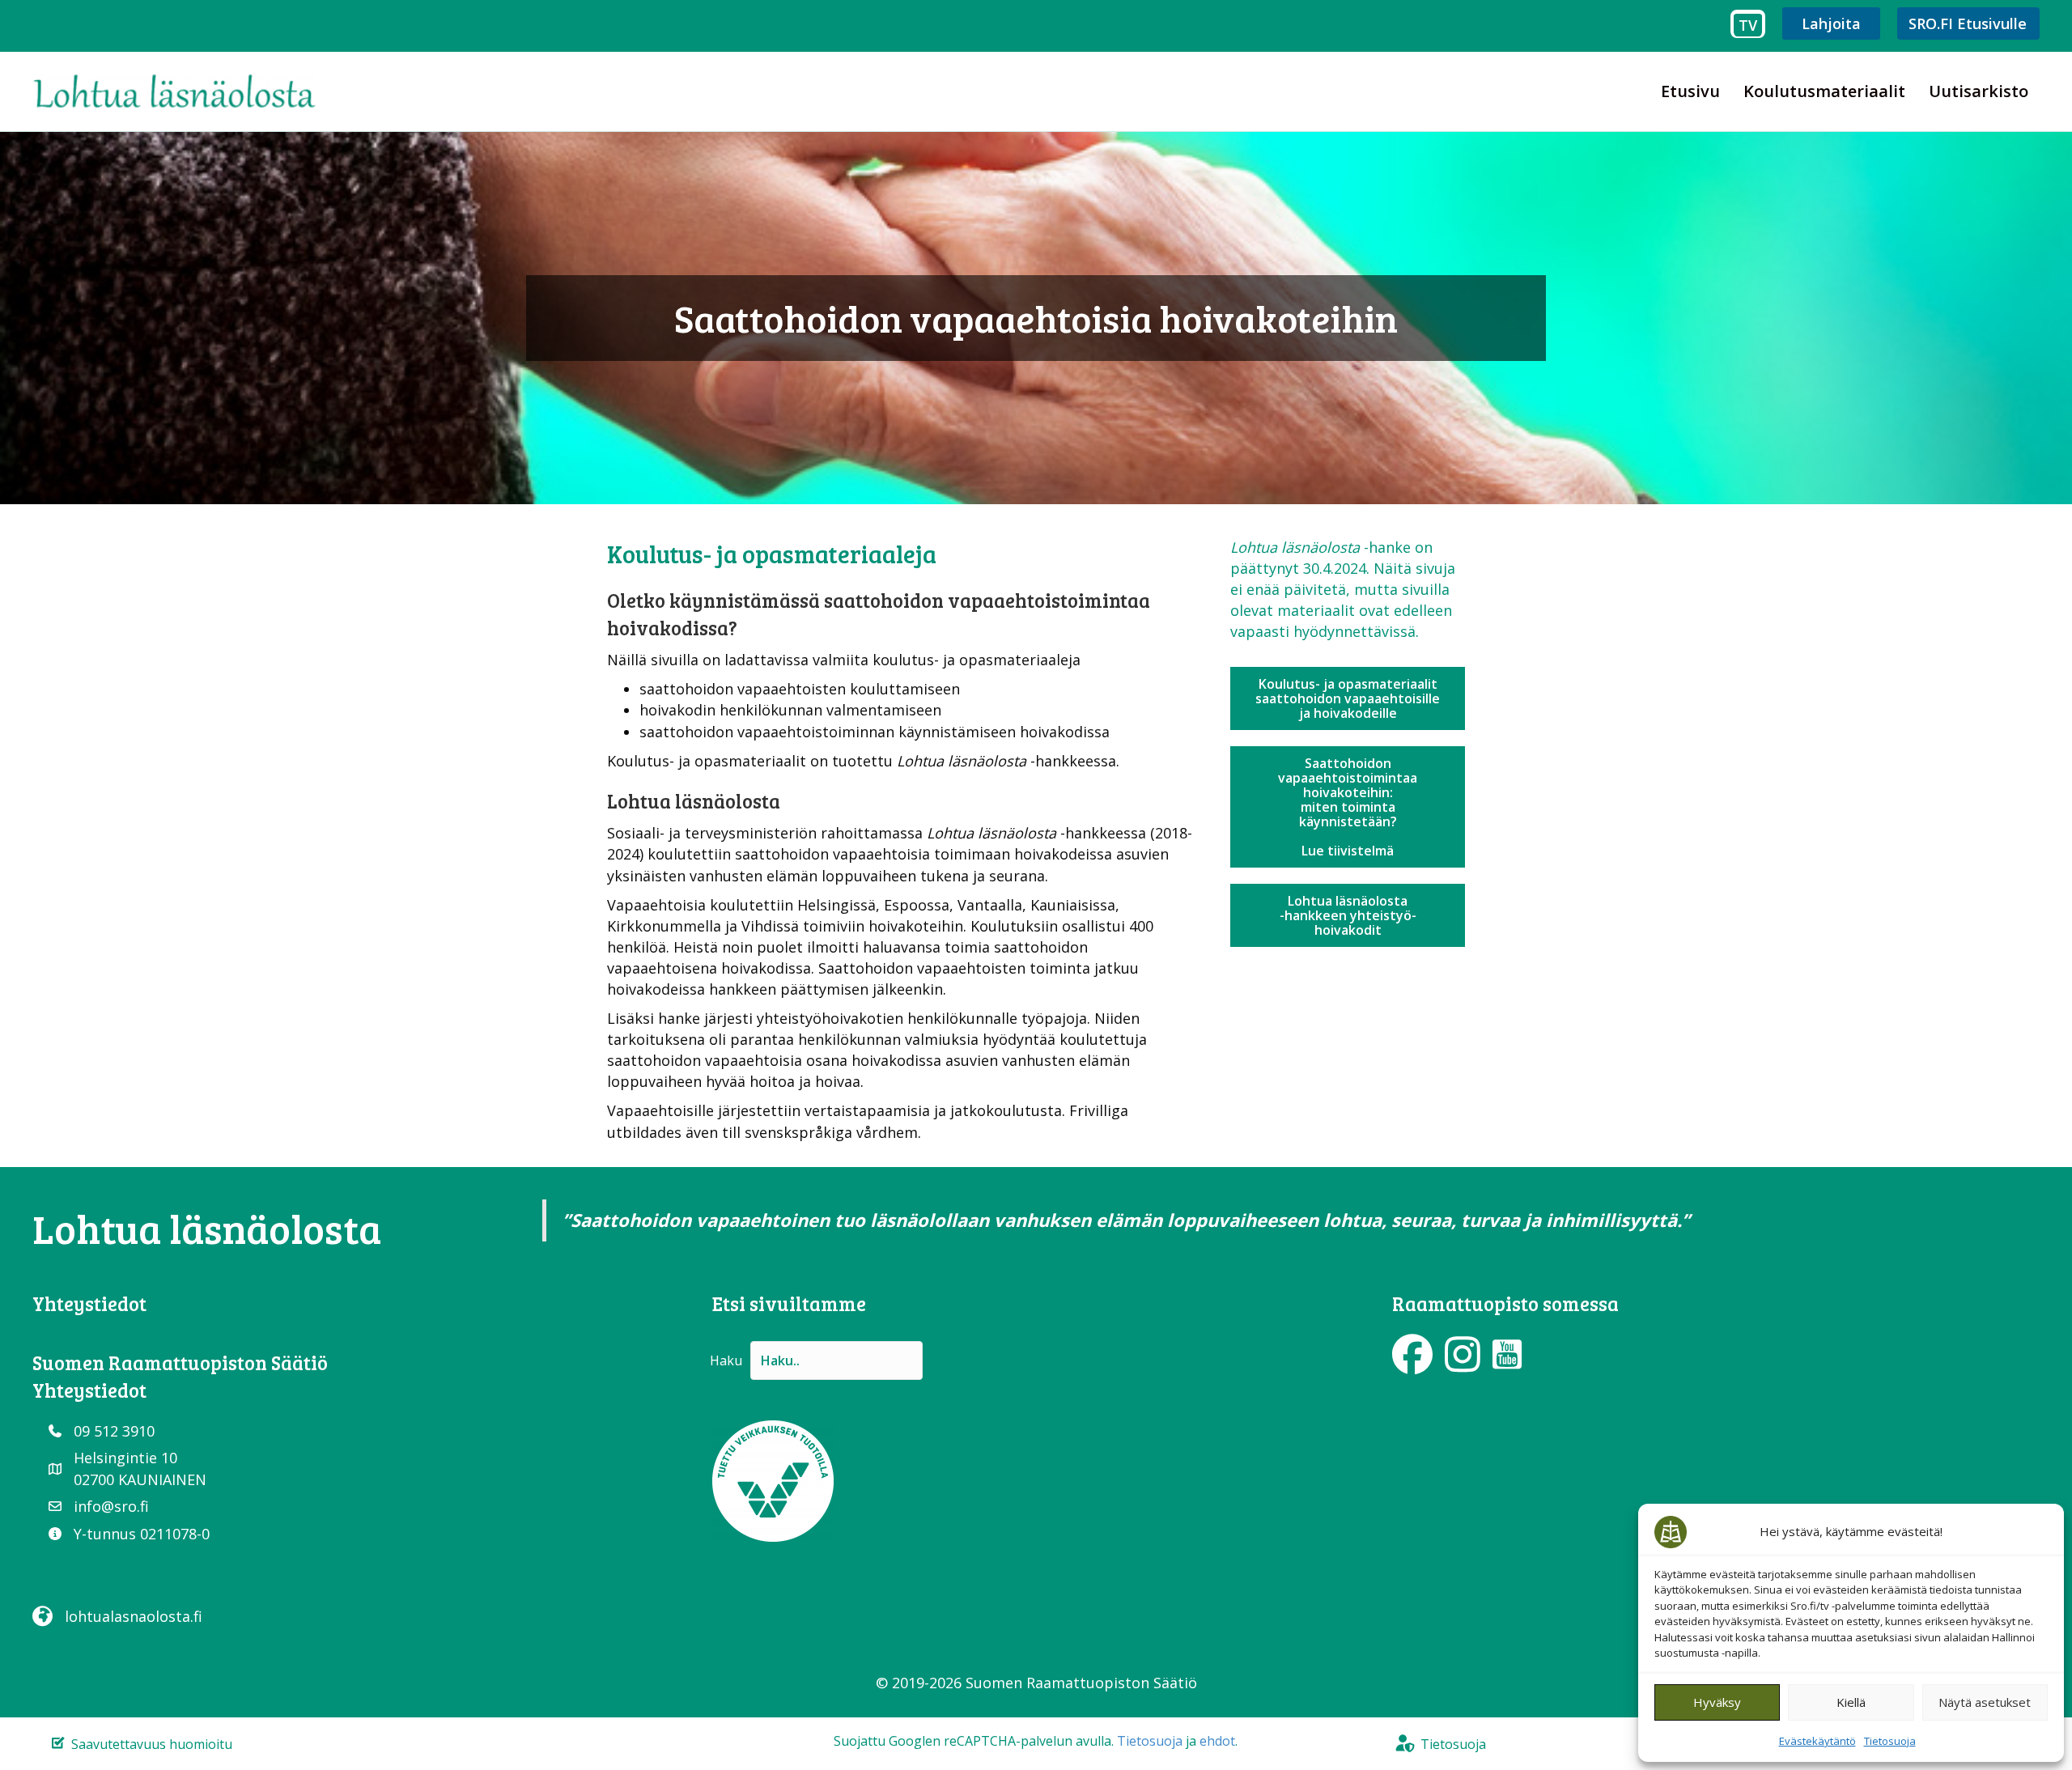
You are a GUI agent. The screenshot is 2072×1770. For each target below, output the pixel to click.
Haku (726, 1360)
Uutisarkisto (1979, 91)
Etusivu (1690, 91)
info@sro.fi (111, 1506)
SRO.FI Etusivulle (1968, 23)
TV (1748, 25)
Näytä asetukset (1985, 1702)
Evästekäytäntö (1817, 1741)
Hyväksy (1717, 1702)
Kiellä (1851, 1702)
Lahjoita (1831, 23)
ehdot (1217, 1741)
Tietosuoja (1890, 1741)
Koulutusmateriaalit (1824, 91)
